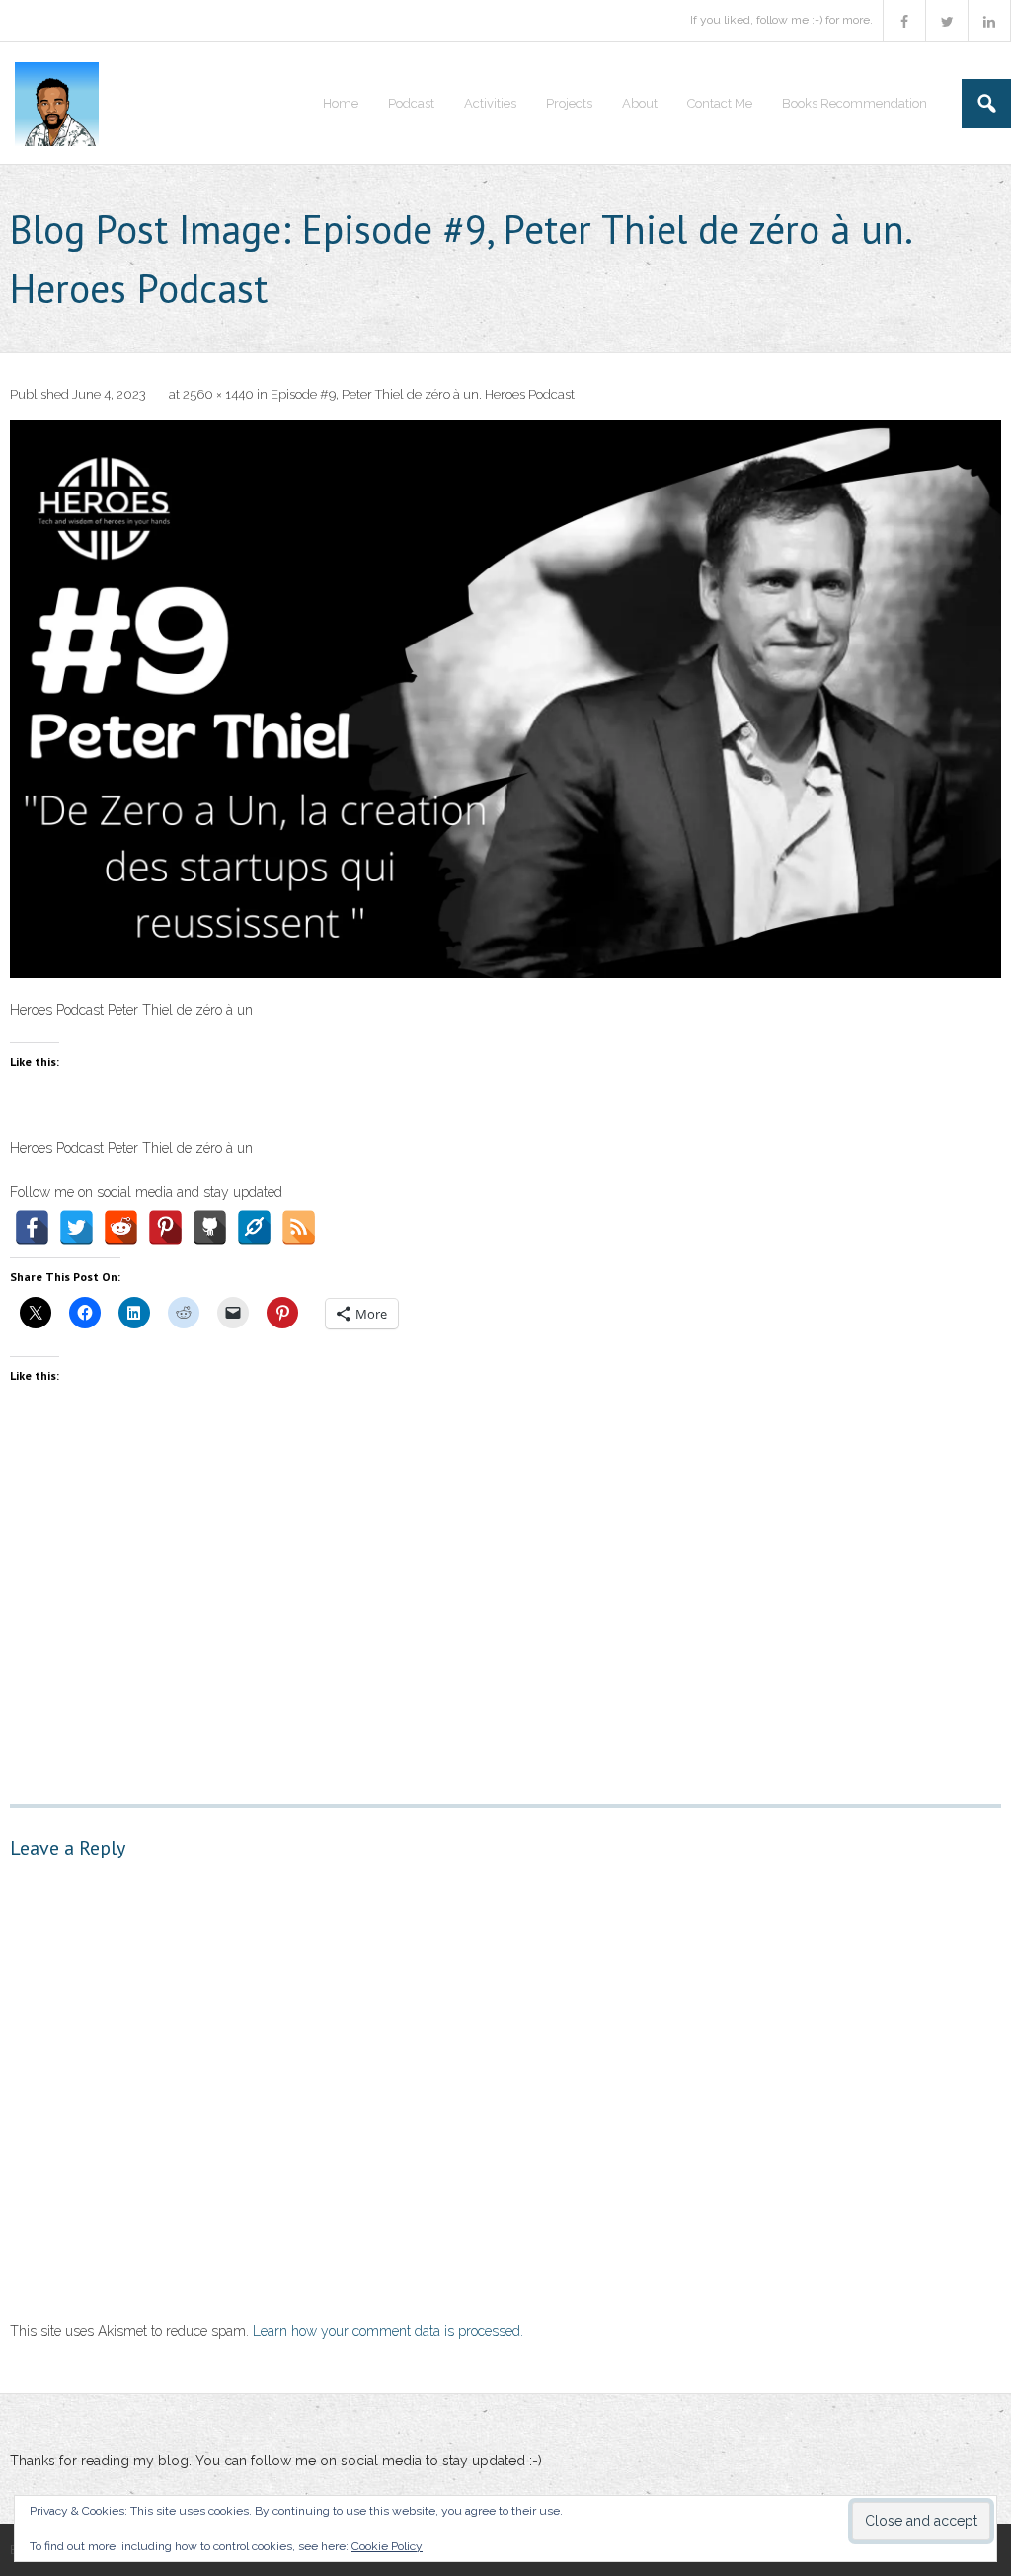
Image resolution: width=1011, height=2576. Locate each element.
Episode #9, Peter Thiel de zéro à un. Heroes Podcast (423, 394)
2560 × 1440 (218, 394)
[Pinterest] (165, 1227)
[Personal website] (254, 1227)
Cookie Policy (387, 2546)
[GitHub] (210, 1227)
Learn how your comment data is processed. (388, 2331)
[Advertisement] (505, 1587)
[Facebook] (32, 1227)
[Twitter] (77, 1227)
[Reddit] (121, 1227)
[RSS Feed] (299, 1227)
